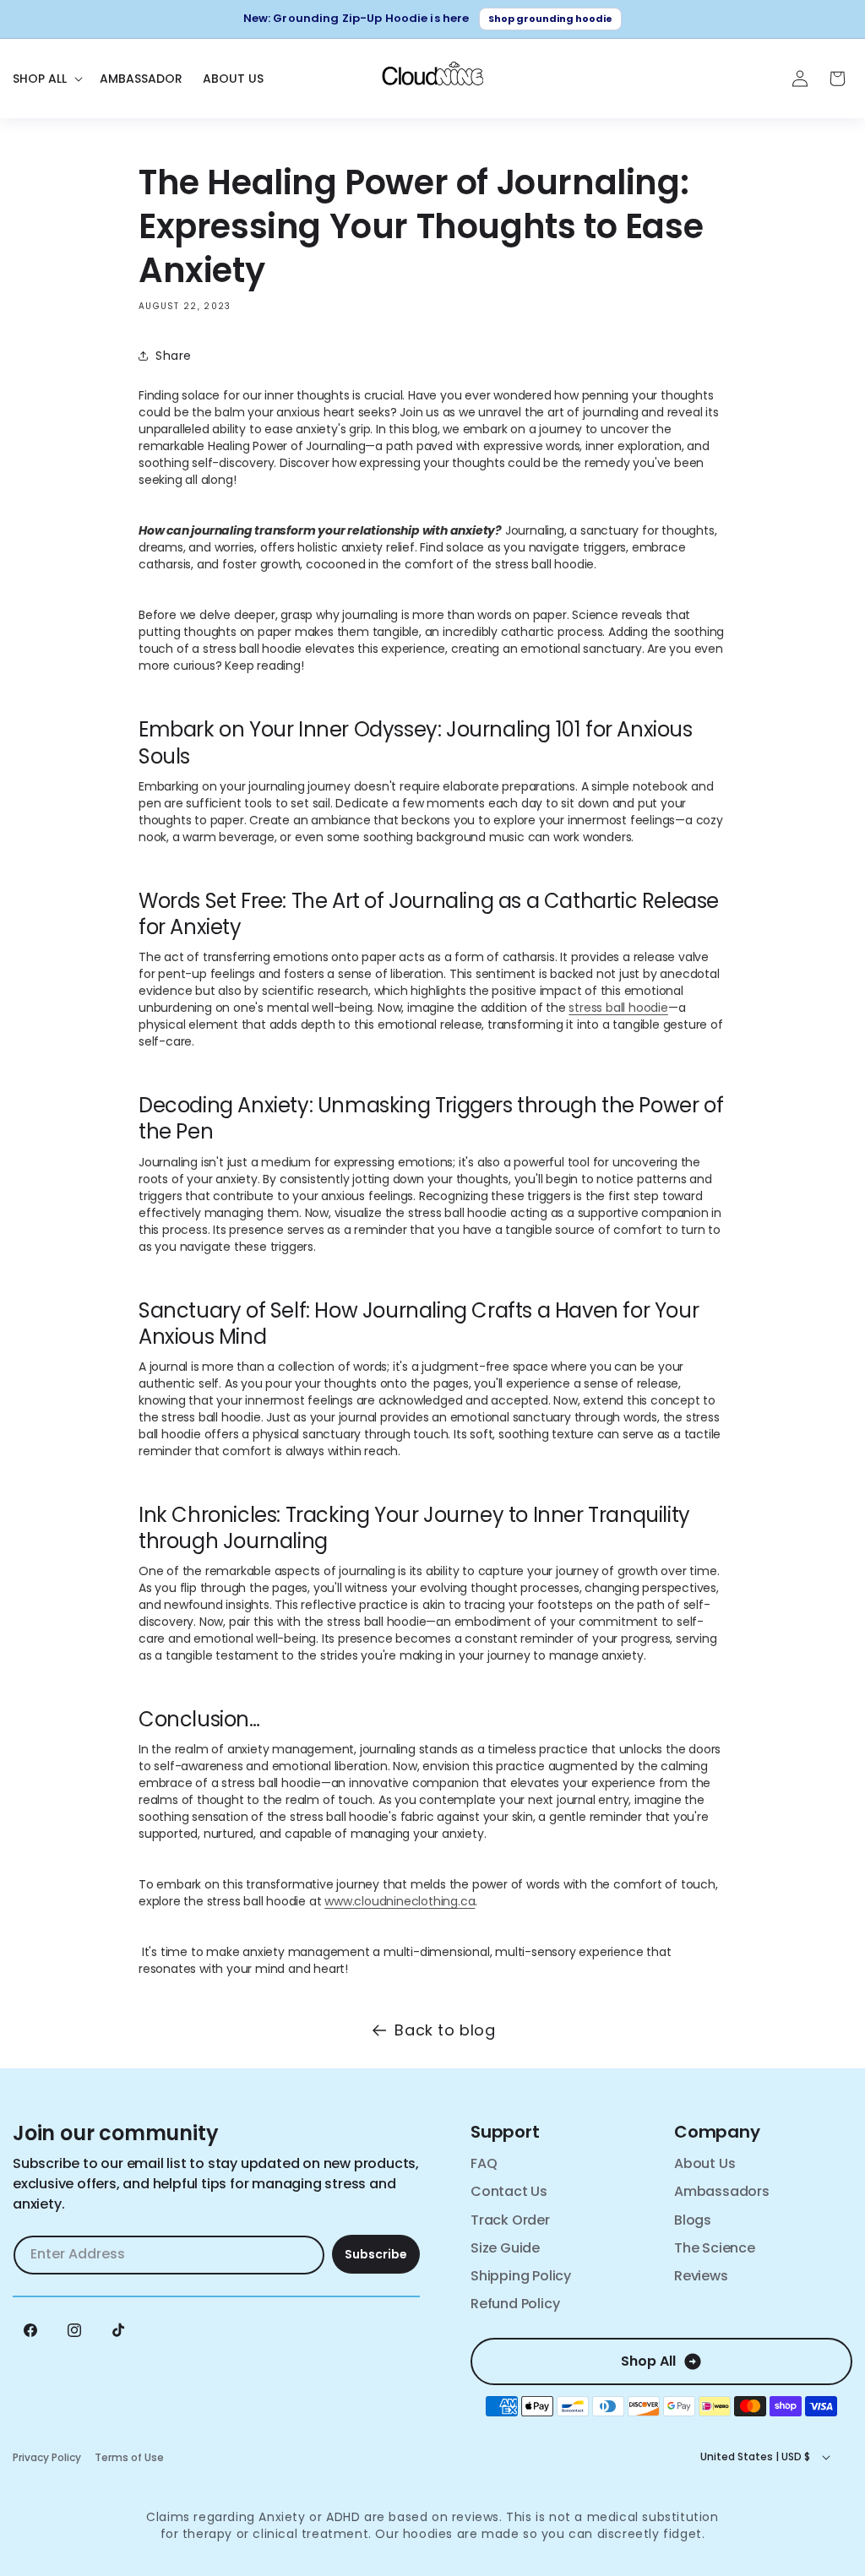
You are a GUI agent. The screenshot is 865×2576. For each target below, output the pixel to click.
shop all (648, 2361)
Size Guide (505, 2248)
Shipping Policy (521, 2276)
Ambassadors (722, 2191)
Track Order (510, 2220)
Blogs (693, 2220)
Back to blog (445, 2030)
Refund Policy (515, 2304)
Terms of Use (129, 2457)
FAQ (484, 2163)
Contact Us (509, 2191)
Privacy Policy (47, 2457)
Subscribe (376, 2254)
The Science (715, 2248)
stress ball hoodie (618, 1008)
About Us (705, 2163)
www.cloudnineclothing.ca (400, 1901)
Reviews (701, 2276)
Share (174, 356)
